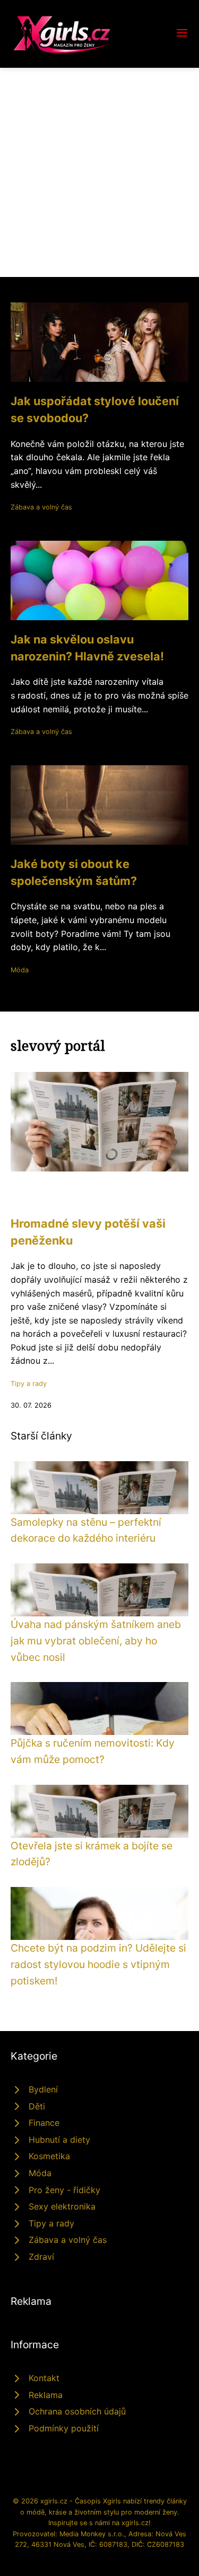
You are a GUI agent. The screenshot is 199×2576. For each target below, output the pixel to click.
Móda (20, 970)
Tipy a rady (29, 1384)
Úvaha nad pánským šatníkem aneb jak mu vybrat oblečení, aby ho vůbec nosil (96, 1640)
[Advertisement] (99, 172)
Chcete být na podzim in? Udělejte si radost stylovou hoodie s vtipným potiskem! (98, 1964)
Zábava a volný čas (41, 507)
